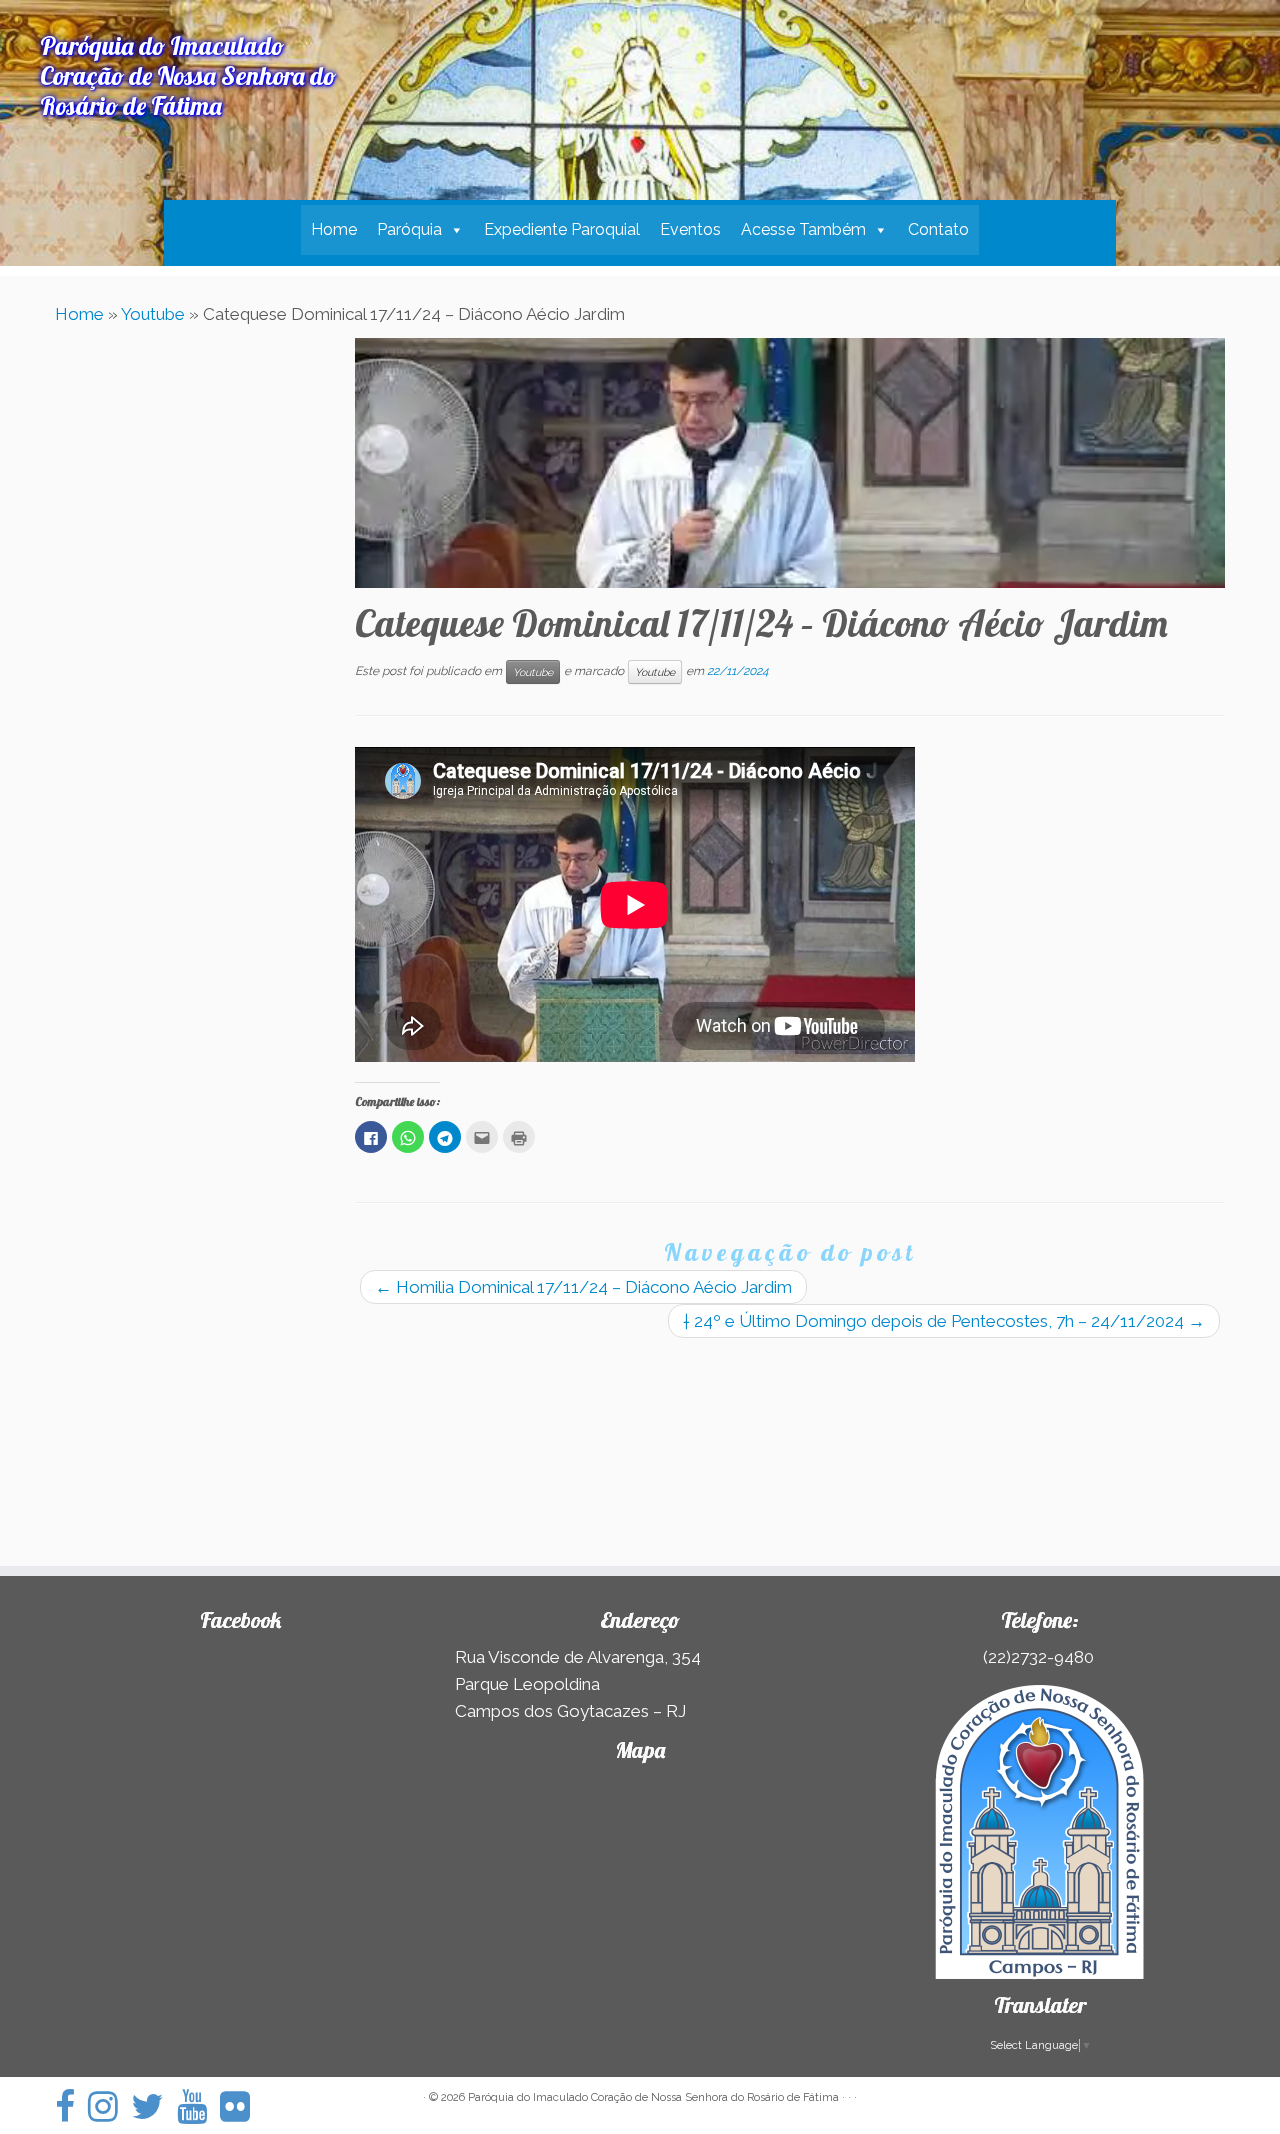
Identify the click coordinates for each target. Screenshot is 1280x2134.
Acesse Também (803, 229)
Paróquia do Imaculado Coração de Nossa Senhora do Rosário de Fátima (653, 2097)
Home (334, 229)
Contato (938, 229)
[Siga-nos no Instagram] (109, 2106)
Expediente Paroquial (562, 229)
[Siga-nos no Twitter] (154, 2106)
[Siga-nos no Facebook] (71, 2106)
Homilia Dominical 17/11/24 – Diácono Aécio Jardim (583, 1287)
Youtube (153, 314)
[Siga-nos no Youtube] (198, 2106)
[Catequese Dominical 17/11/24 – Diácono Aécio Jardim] (790, 463)
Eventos (690, 229)
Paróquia (409, 229)
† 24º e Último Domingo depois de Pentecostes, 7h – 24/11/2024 (944, 1321)
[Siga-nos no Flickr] (241, 2106)
